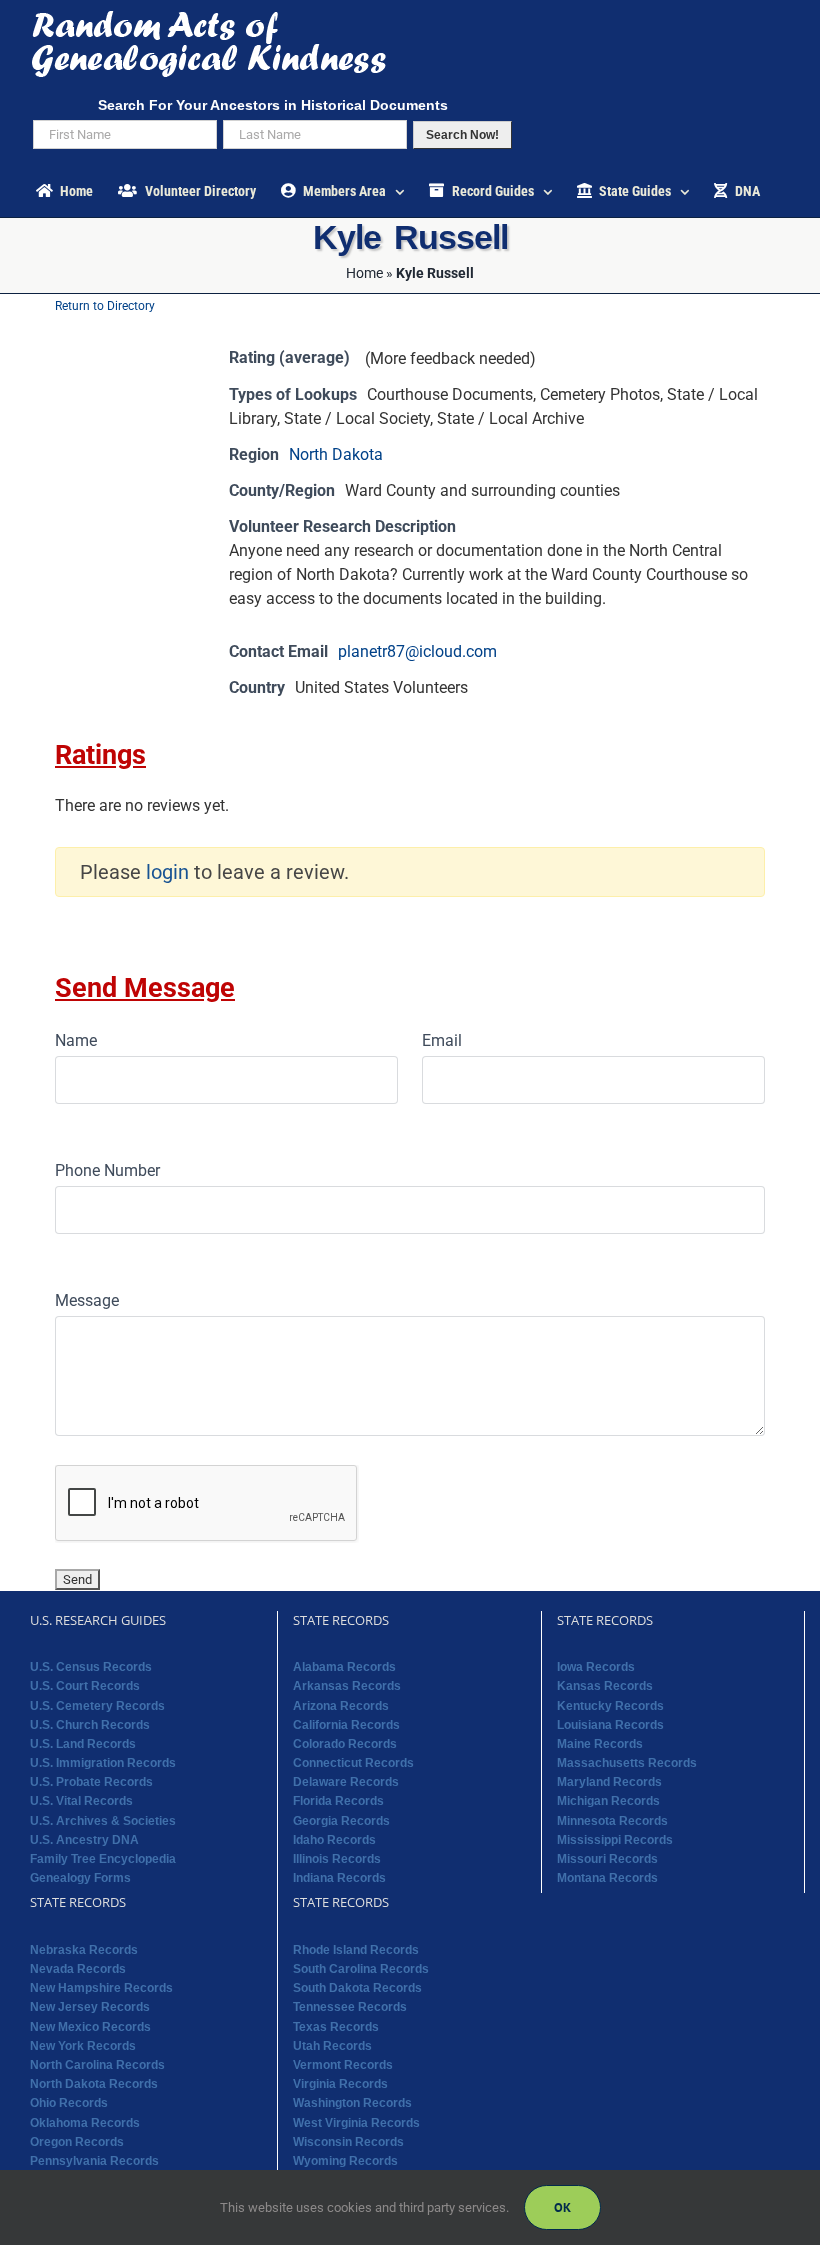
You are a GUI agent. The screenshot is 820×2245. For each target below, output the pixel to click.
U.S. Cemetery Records (97, 1706)
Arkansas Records (347, 1686)
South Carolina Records (361, 1969)
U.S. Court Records (85, 1686)
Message (87, 1300)
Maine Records (600, 1744)
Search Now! (462, 135)
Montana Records (607, 1878)
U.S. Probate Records (91, 1782)
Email (442, 1040)
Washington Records (352, 2103)
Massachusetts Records (627, 1763)
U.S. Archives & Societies (103, 1821)
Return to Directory (105, 306)
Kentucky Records (610, 1706)
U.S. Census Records (91, 1667)
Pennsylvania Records (94, 2161)
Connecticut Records (353, 1763)
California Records (346, 1725)
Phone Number (107, 1170)
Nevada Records (78, 1969)
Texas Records (336, 2027)
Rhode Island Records (356, 1950)
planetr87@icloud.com (417, 651)
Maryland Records (609, 1782)
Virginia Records (340, 2084)
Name (76, 1040)
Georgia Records (341, 1821)
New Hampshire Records (101, 1988)
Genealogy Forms (80, 1878)
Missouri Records (607, 1859)
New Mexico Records (90, 2027)
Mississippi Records (615, 1840)
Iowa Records (596, 1667)
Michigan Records (608, 1801)
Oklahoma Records (85, 2123)
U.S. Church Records (90, 1725)
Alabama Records (344, 1667)
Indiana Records (339, 1878)
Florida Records (338, 1801)
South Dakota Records (357, 1988)
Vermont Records (343, 2065)
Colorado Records (345, 1744)
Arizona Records (341, 1706)
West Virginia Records (356, 2123)
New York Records (83, 2046)
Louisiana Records (610, 1725)
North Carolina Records (97, 2065)
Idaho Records (334, 1840)
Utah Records (332, 2046)
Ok (562, 2207)
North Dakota (336, 454)
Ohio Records (69, 2103)
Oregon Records (77, 2142)
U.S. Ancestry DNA (84, 1840)
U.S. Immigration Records (103, 1763)
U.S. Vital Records (81, 1801)
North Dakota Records (94, 2084)
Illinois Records (337, 1859)
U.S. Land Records (83, 1744)
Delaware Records (346, 1782)
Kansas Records (605, 1686)
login (167, 872)
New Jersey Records (90, 2007)
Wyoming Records (345, 2161)
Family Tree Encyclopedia (103, 1859)
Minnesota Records (612, 1821)
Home (364, 273)
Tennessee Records (350, 2007)
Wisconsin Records (348, 2142)
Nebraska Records (84, 1950)
